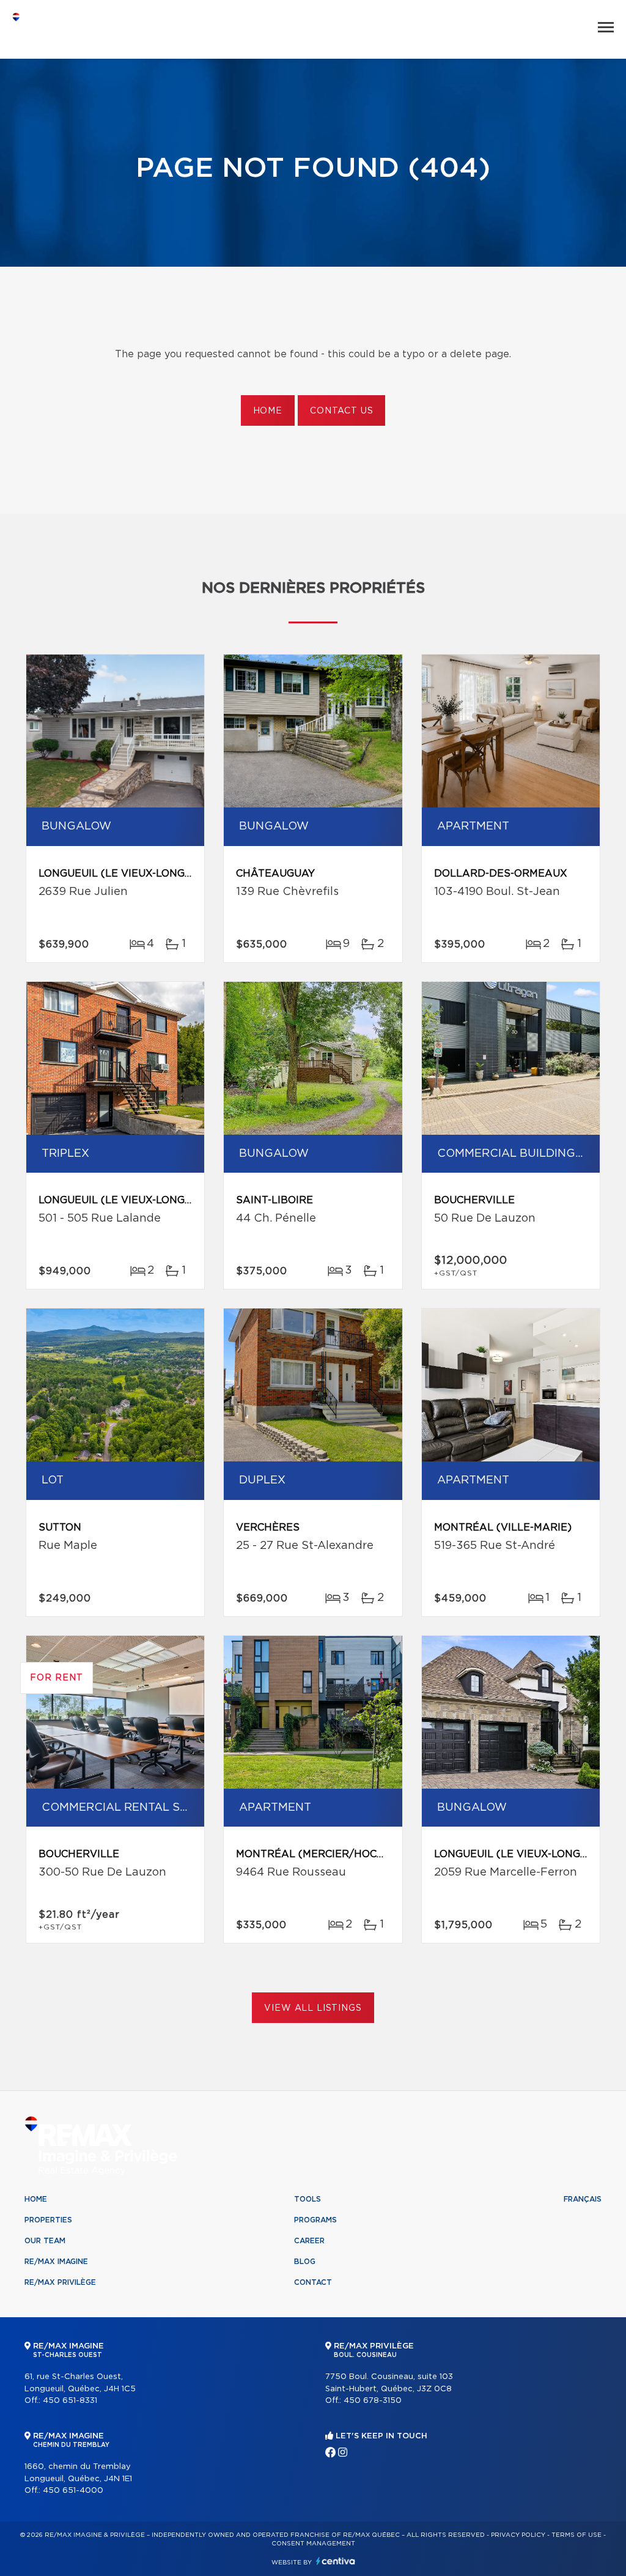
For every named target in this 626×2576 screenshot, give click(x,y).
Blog (305, 2262)
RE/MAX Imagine (56, 2262)
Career (309, 2241)
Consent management (313, 2544)
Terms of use (576, 2535)
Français (583, 2199)
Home (268, 411)
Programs (315, 2220)
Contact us (341, 411)
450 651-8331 (70, 2401)
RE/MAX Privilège (60, 2282)
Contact (313, 2282)
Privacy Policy (518, 2535)
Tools (307, 2199)
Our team (45, 2241)
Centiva (336, 2561)
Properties (48, 2220)
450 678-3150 (373, 2401)
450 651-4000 (73, 2491)
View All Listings (313, 2008)
